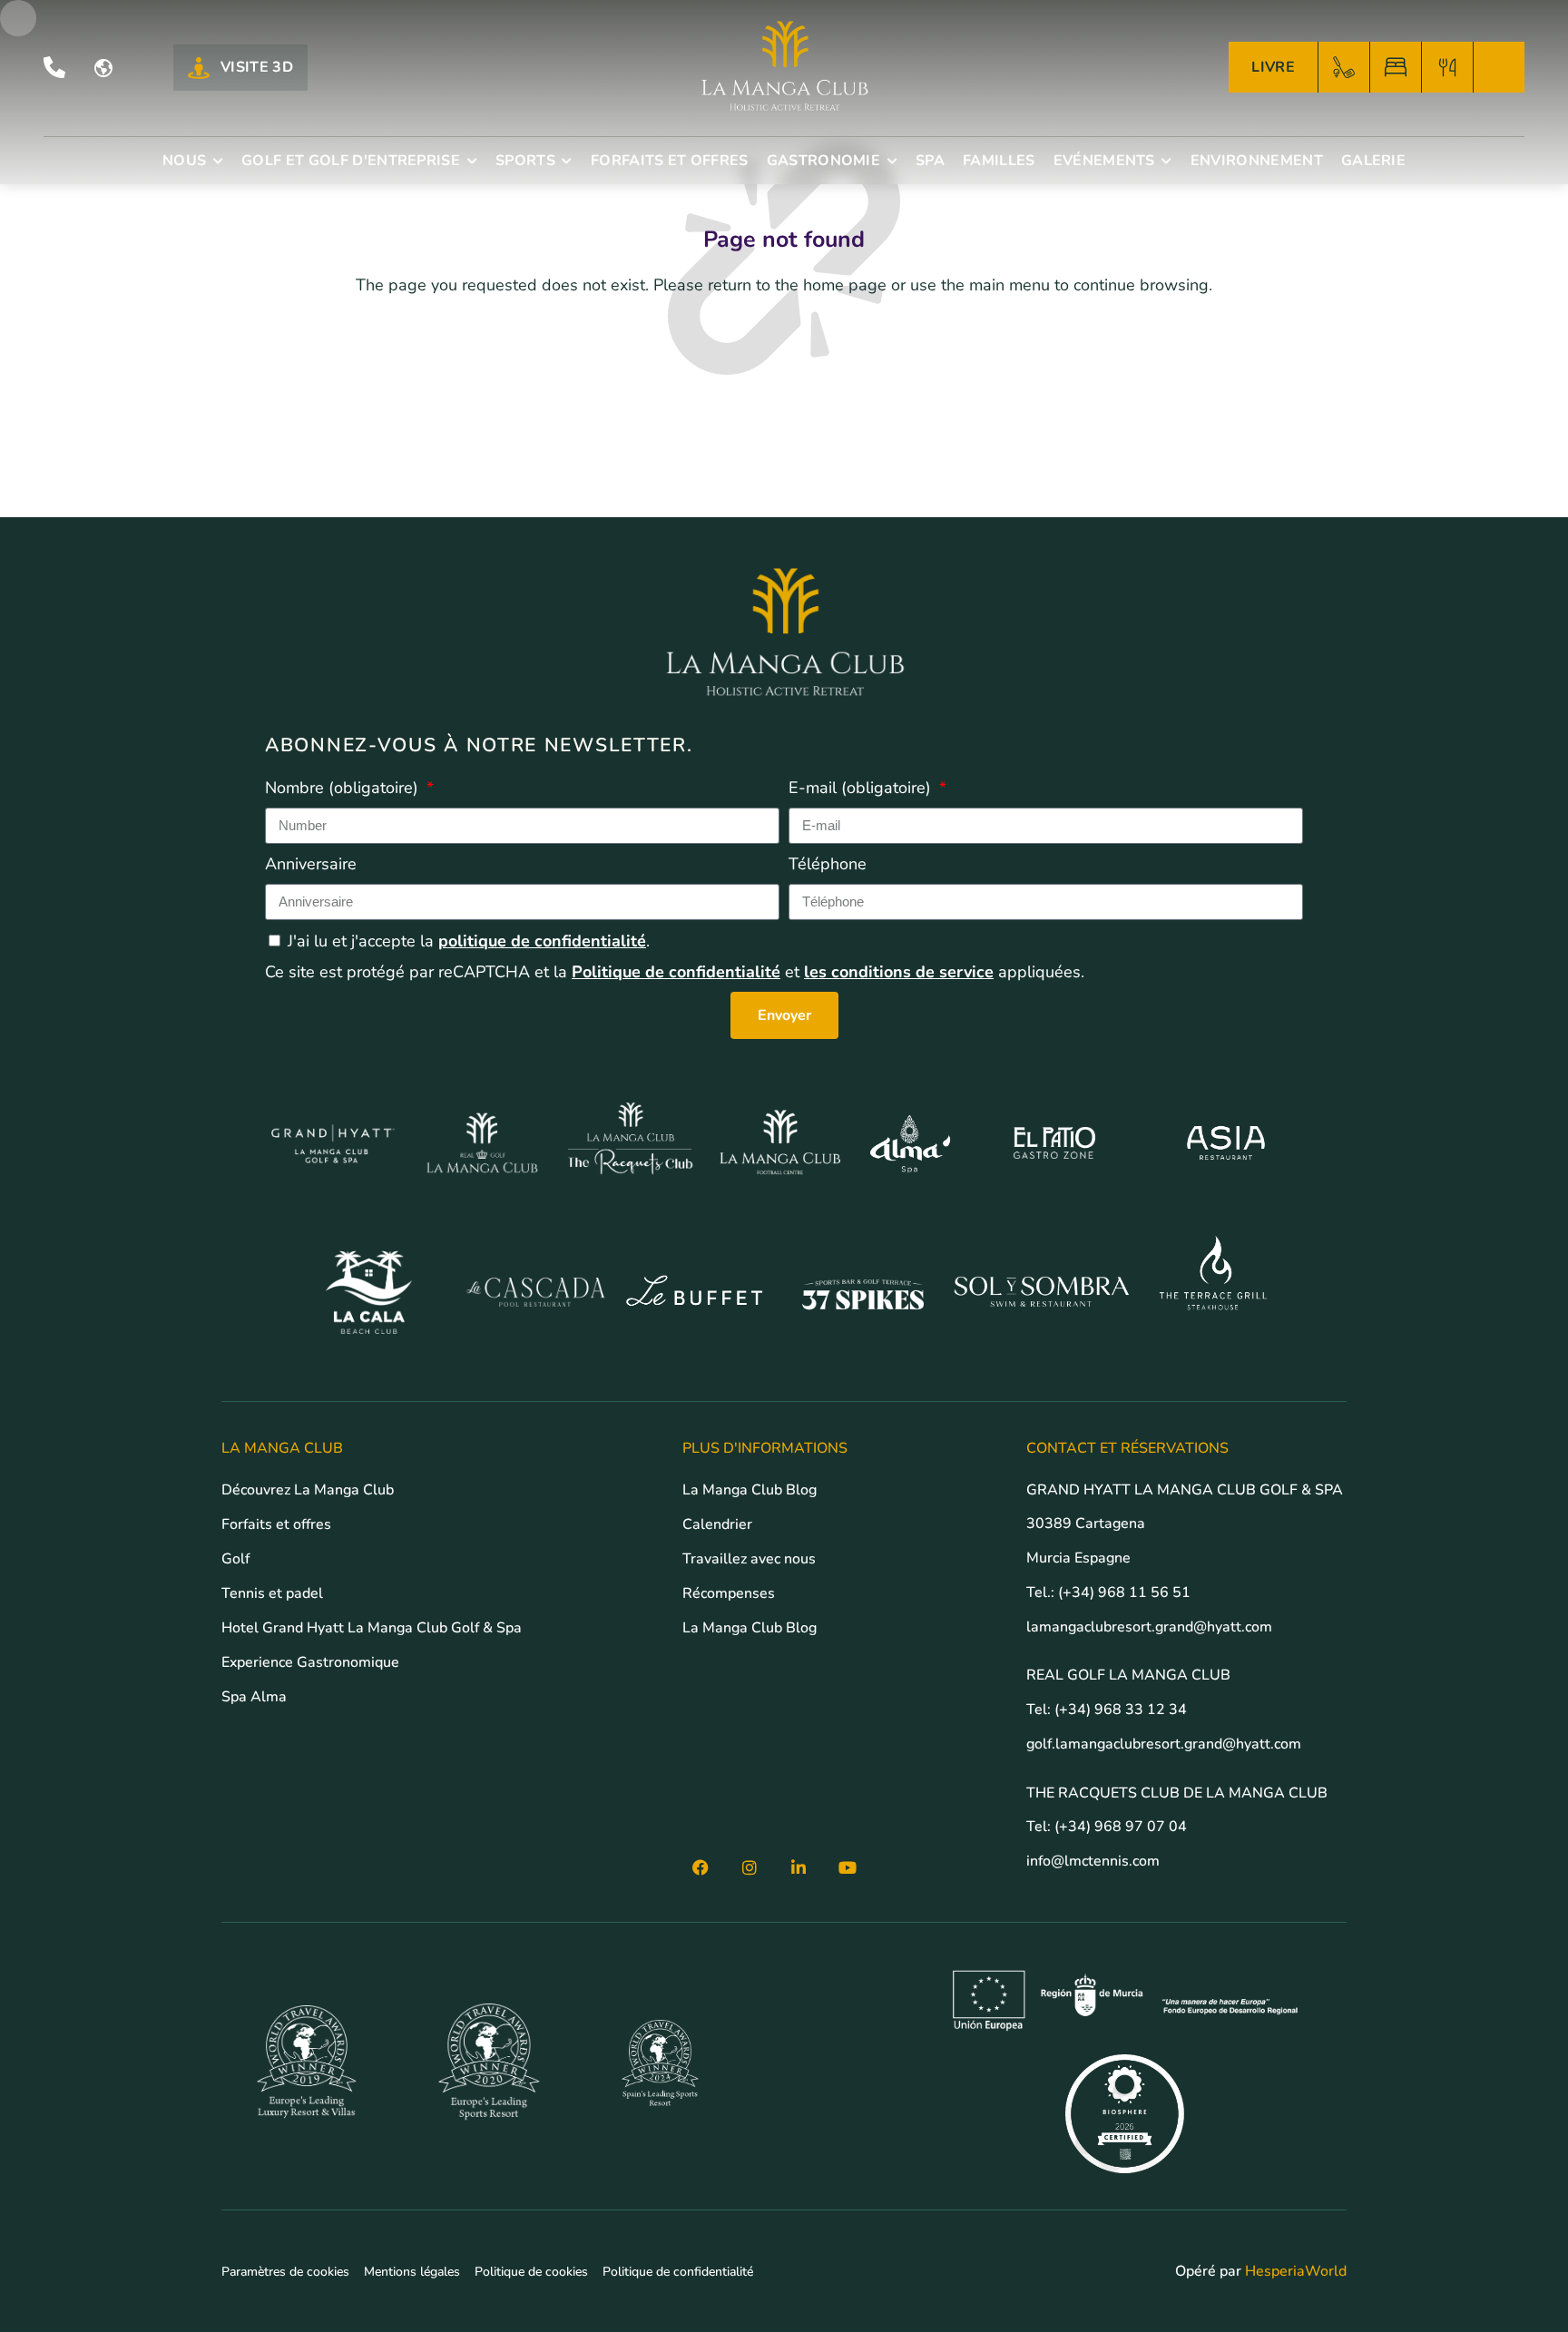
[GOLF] (1344, 67)
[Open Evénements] (1167, 162)
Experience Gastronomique (310, 1662)
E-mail (860, 788)
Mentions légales (412, 2272)
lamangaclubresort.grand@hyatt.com (1151, 1627)
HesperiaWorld (1296, 2271)
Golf (235, 1559)
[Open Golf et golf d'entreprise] (472, 162)
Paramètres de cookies (285, 2272)
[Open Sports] (567, 162)
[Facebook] (701, 1867)
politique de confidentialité (542, 941)
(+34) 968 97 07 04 (1121, 1827)
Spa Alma (254, 1697)
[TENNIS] (1499, 67)
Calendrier (717, 1524)
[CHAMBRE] (1396, 67)
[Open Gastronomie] (892, 162)
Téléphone (828, 864)
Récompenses (729, 1593)
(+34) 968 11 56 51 (1124, 1592)
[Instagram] (750, 1867)
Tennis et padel (272, 1593)
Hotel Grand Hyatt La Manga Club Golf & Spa (372, 1628)
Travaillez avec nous (749, 1559)
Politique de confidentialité (676, 972)
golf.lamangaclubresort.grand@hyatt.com (1166, 1744)
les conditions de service (899, 972)
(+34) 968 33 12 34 (1121, 1710)
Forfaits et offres (276, 1524)
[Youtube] (848, 1867)
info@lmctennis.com (1093, 1861)
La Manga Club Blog (750, 1490)
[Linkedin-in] (799, 1867)
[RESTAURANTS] (1447, 67)
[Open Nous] (218, 162)
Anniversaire (311, 864)
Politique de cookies (531, 2272)
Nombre (342, 788)
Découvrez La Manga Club (308, 1490)
